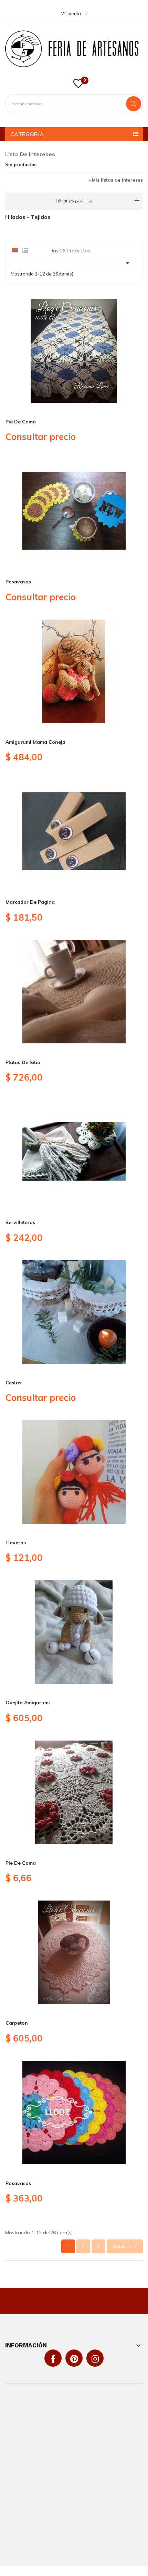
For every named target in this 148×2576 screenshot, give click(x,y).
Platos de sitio (23, 1062)
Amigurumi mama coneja (35, 742)
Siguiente (125, 2246)
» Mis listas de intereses (116, 180)
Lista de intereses (30, 154)
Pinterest (74, 2359)
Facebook (53, 2359)
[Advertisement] (74, 2475)
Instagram (95, 2359)
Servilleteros (20, 1222)
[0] (78, 86)
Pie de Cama (21, 422)
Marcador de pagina (30, 902)
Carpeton (17, 2023)
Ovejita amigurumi (28, 1703)
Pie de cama (21, 1863)
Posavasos (18, 582)
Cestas (13, 1383)
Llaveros (16, 1543)
